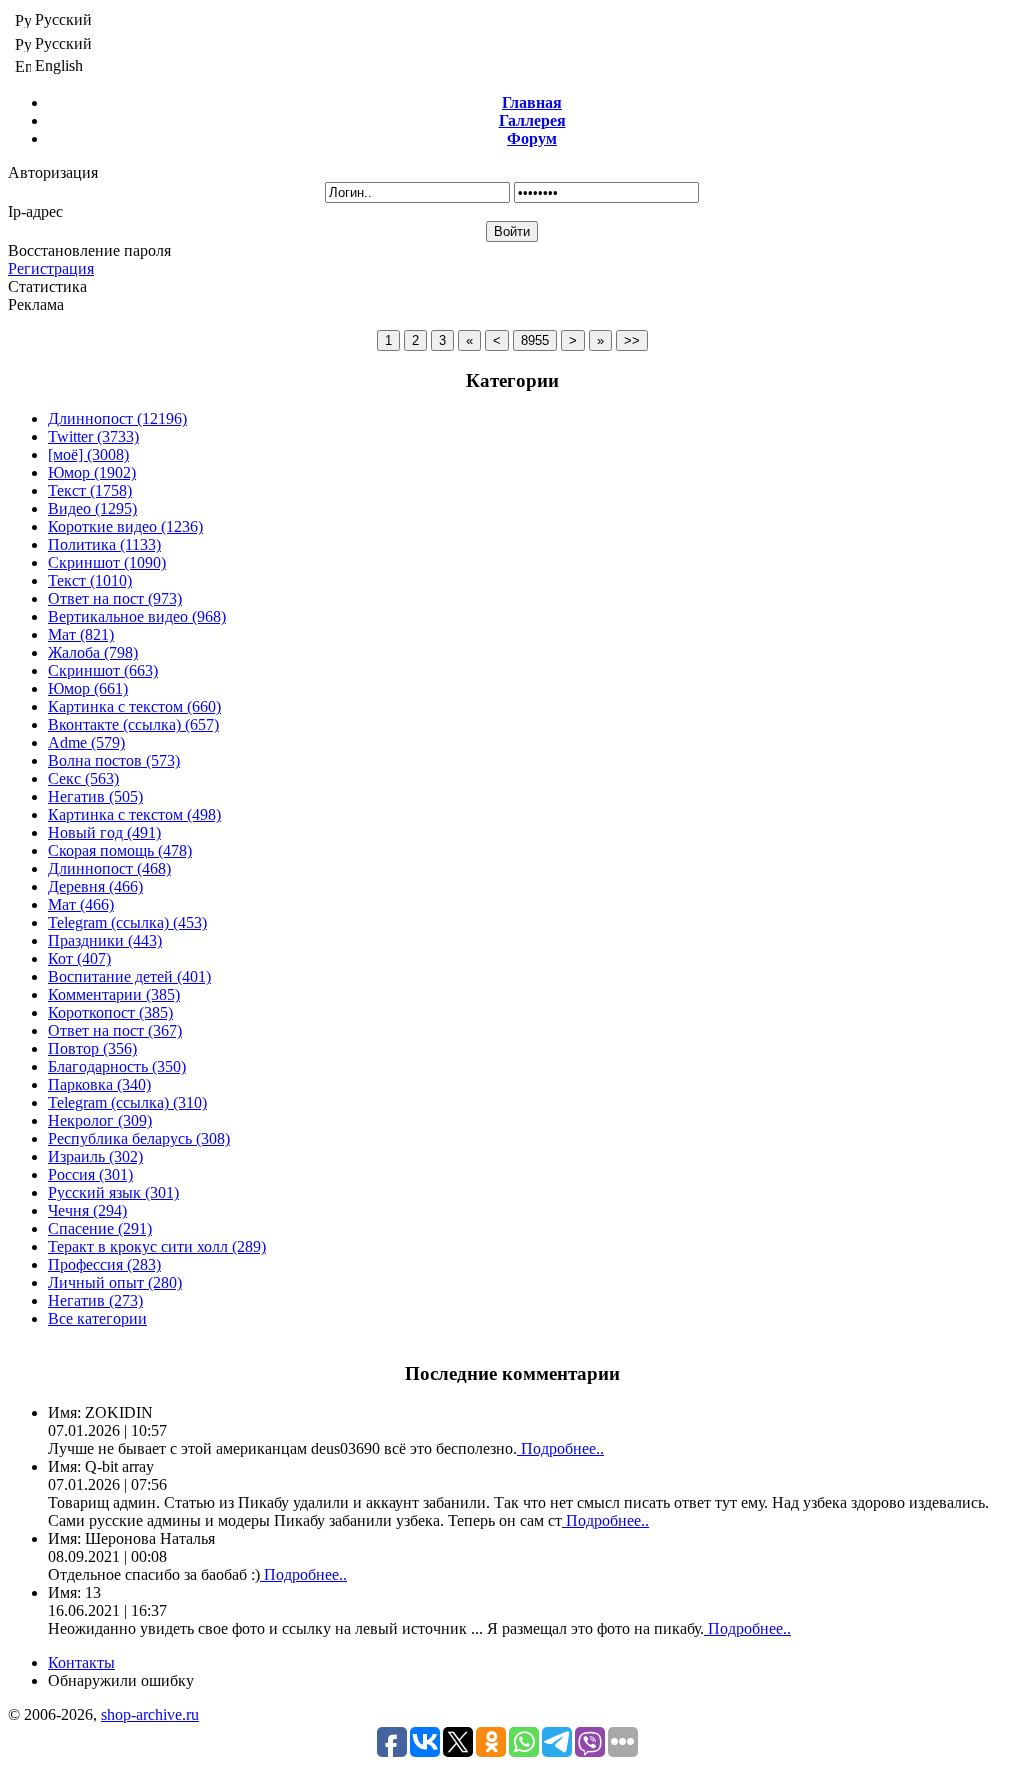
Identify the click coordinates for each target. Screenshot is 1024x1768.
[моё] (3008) (88, 454)
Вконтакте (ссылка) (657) (133, 724)
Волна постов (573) (114, 760)
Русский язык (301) (113, 1192)
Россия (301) (90, 1174)
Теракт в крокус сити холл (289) (157, 1246)
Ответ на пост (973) (115, 598)
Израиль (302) (95, 1156)
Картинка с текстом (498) (134, 814)
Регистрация (51, 268)
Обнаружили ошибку (121, 1680)
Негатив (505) (95, 796)
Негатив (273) (95, 1300)
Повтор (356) (92, 1048)
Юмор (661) (88, 688)
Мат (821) (81, 634)
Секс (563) (83, 778)
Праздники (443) (105, 940)
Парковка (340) (99, 1084)
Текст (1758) (90, 490)
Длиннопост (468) (109, 868)
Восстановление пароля (89, 250)
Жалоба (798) (93, 652)
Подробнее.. (560, 1448)
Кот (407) (79, 958)
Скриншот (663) (103, 670)
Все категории (97, 1318)
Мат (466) (81, 904)
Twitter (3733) (93, 436)
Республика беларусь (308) (139, 1138)
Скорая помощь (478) (120, 850)
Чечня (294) (87, 1210)
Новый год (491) (104, 832)
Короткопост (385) (110, 1012)
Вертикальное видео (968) (137, 616)
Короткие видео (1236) (125, 526)
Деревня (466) (95, 886)
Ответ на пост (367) (115, 1030)
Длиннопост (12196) (117, 418)
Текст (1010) (90, 580)
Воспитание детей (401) (129, 976)
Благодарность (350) (117, 1066)
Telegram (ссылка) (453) (127, 922)
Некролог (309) (100, 1120)
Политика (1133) (104, 544)
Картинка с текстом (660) (134, 706)
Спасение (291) (100, 1228)
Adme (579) (86, 742)
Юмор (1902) (92, 472)
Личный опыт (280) (115, 1282)
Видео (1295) (92, 508)
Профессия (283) (104, 1264)
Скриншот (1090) (107, 562)
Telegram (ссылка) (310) (127, 1102)
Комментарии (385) (114, 994)
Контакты (81, 1662)
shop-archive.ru (150, 1714)
